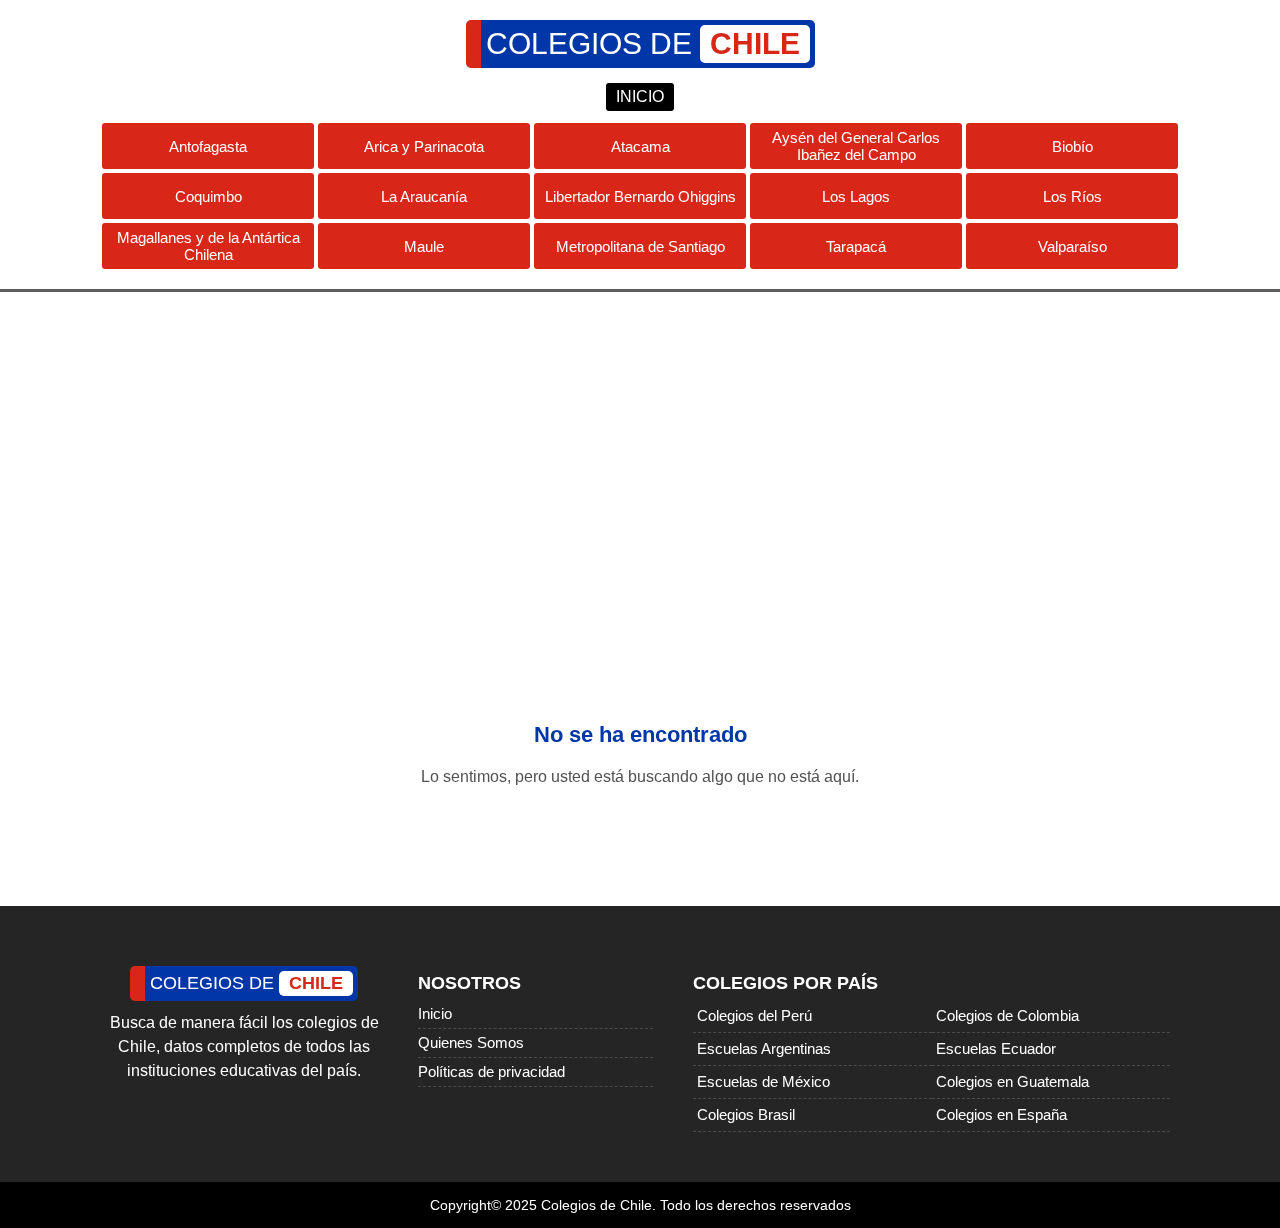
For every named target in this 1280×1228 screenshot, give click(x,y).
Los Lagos (856, 196)
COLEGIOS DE (643, 43)
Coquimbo (208, 196)
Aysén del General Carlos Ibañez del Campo (856, 146)
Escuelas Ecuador (996, 1048)
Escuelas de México (763, 1081)
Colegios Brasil (746, 1114)
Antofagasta (208, 146)
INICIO (640, 96)
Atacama (640, 146)
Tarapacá (856, 246)
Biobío (1072, 146)
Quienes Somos (471, 1042)
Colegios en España (1001, 1114)
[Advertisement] (640, 452)
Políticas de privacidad (491, 1071)
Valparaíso (1072, 246)
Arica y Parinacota (424, 146)
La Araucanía (424, 196)
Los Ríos (1072, 196)
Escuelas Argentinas (764, 1048)
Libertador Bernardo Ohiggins (640, 196)
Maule (424, 246)
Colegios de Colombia (1007, 1015)
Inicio (435, 1013)
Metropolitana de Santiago (640, 246)
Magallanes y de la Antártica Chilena (208, 246)
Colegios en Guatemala (1012, 1081)
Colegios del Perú (754, 1015)
